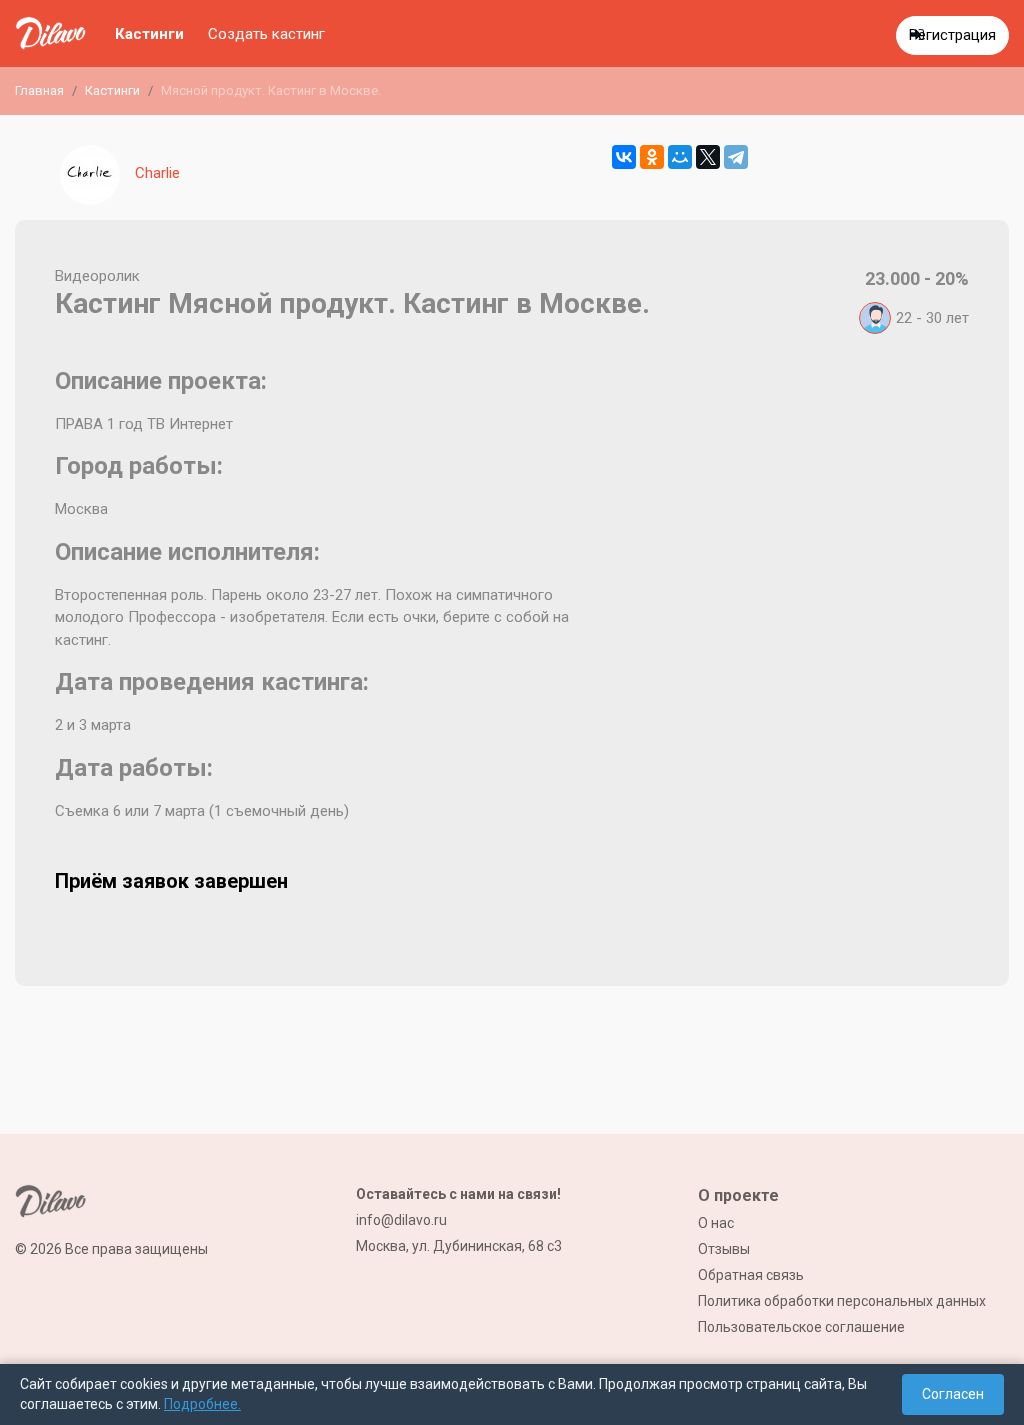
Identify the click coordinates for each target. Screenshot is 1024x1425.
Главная (39, 90)
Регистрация (952, 35)
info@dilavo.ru (401, 1220)
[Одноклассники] (652, 157)
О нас (716, 1223)
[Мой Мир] (680, 157)
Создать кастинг (266, 34)
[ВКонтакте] (624, 157)
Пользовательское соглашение (801, 1327)
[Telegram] (736, 157)
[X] (708, 157)
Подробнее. (202, 1404)
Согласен (953, 1394)
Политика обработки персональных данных (842, 1301)
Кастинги (149, 34)
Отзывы (724, 1249)
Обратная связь (751, 1275)
